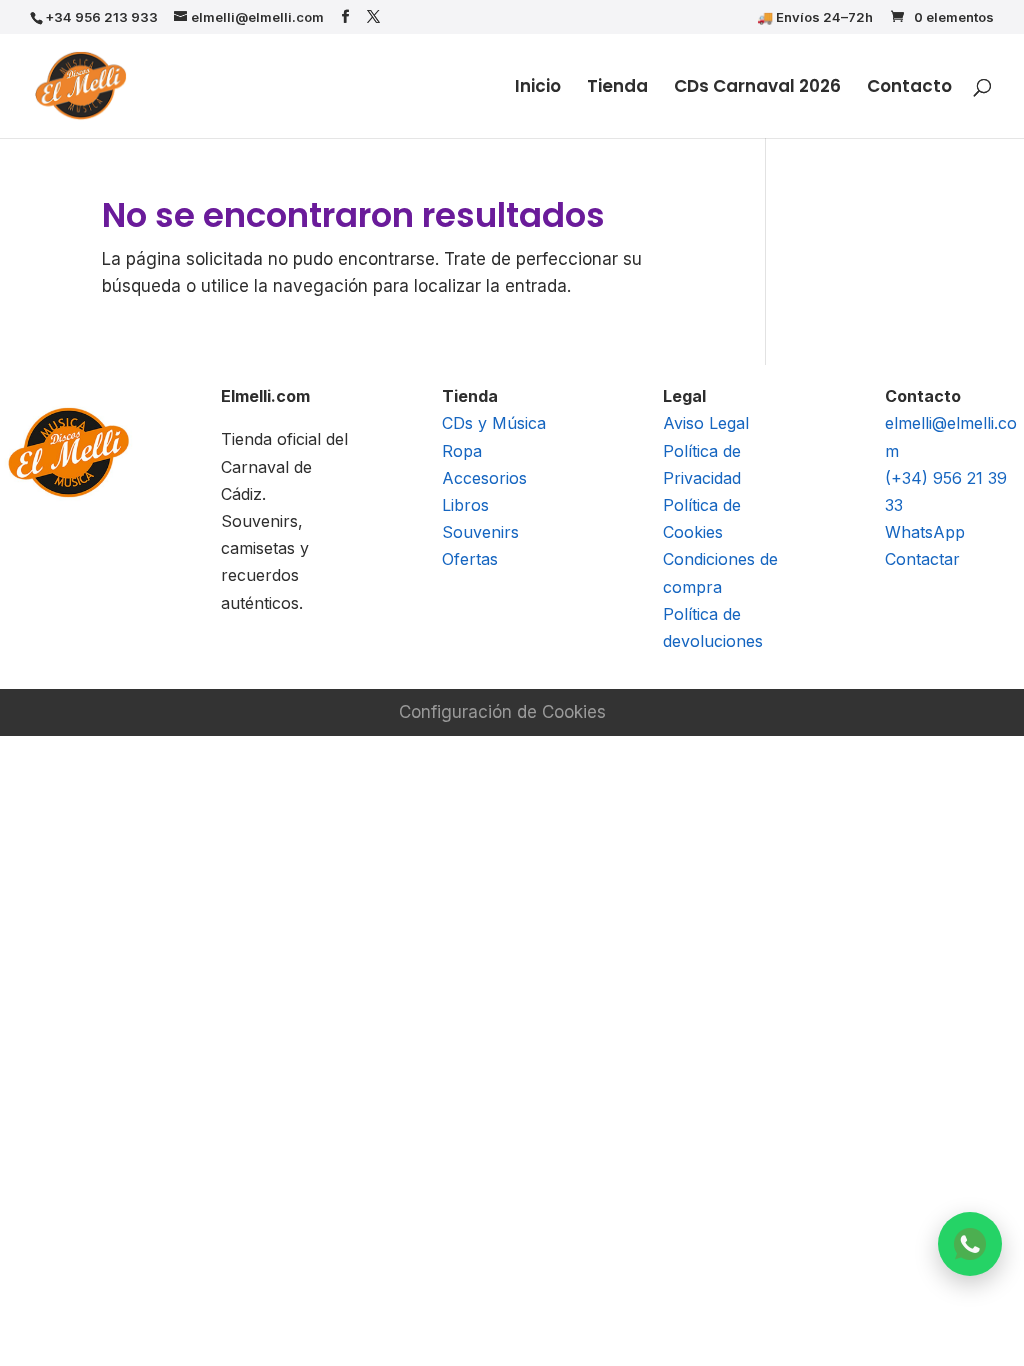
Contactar (922, 559)
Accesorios (484, 478)
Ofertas (470, 559)
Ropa (462, 451)
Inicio (538, 88)
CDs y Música (494, 423)
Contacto (909, 88)
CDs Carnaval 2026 (757, 88)
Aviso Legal (706, 423)
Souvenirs (480, 532)
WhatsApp (925, 532)
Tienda (617, 88)
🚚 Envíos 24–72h (815, 18)
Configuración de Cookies (502, 712)
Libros (465, 505)
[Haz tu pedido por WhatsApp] (970, 1244)
